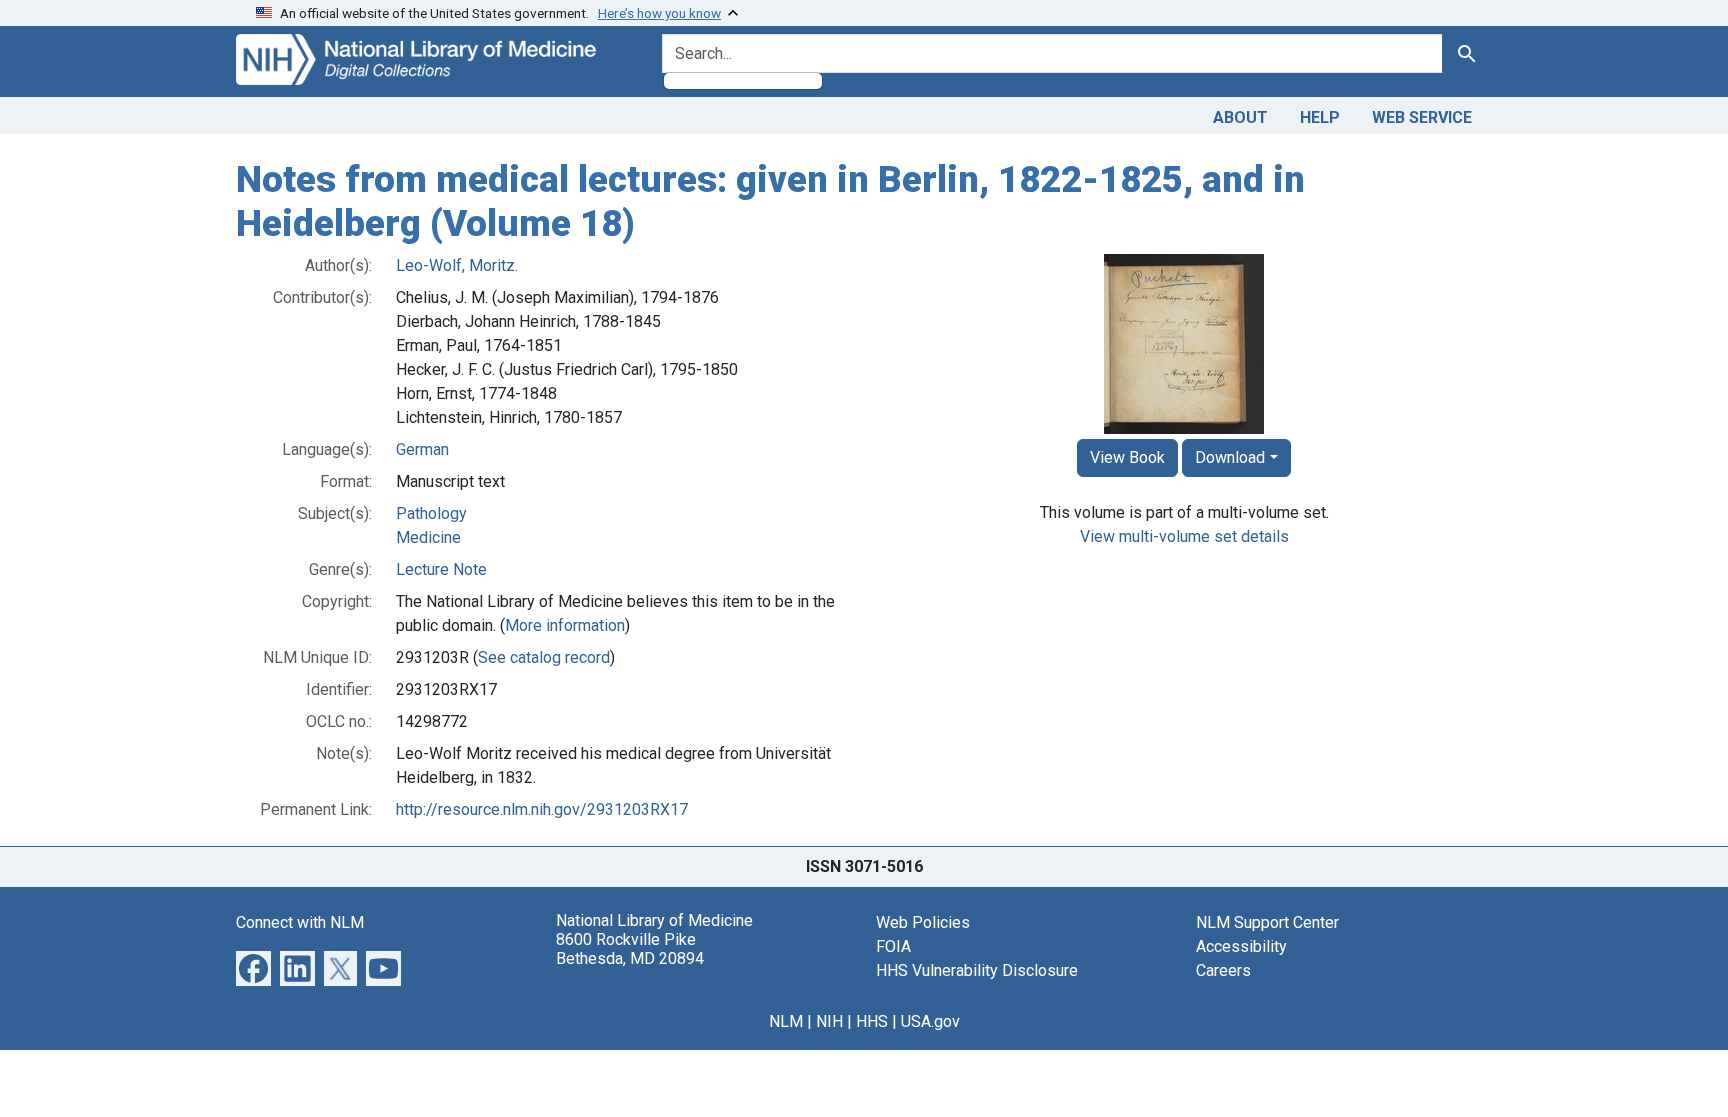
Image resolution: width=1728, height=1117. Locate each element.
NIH (829, 1021)
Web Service (1422, 117)
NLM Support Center (1267, 922)
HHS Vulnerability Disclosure (977, 970)
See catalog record (544, 657)
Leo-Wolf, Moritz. (457, 265)
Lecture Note (441, 569)
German (422, 449)
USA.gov (930, 1021)
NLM (786, 1021)
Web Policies (923, 922)
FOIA (893, 946)
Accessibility (1241, 946)
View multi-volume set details (1184, 536)
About (1240, 117)
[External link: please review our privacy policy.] (253, 967)
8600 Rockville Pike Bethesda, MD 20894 (630, 949)
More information (565, 625)
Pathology (431, 513)
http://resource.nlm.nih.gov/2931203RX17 (542, 809)
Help (1320, 117)
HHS (872, 1021)
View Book (1127, 457)
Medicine (428, 537)
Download (1230, 457)
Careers (1223, 970)
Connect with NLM (300, 922)
